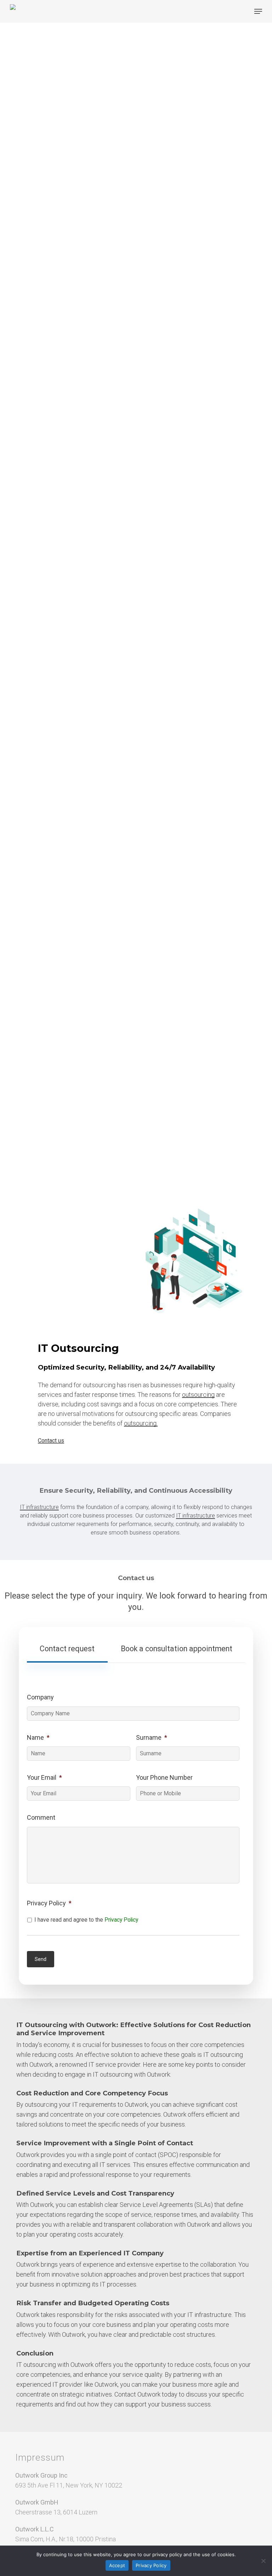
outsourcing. (141, 1423)
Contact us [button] (51, 1441)
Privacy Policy (121, 1920)
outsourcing (198, 1395)
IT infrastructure (39, 1507)
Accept (117, 2565)
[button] (258, 11)
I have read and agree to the (86, 1920)
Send (41, 1959)
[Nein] (263, 2561)
